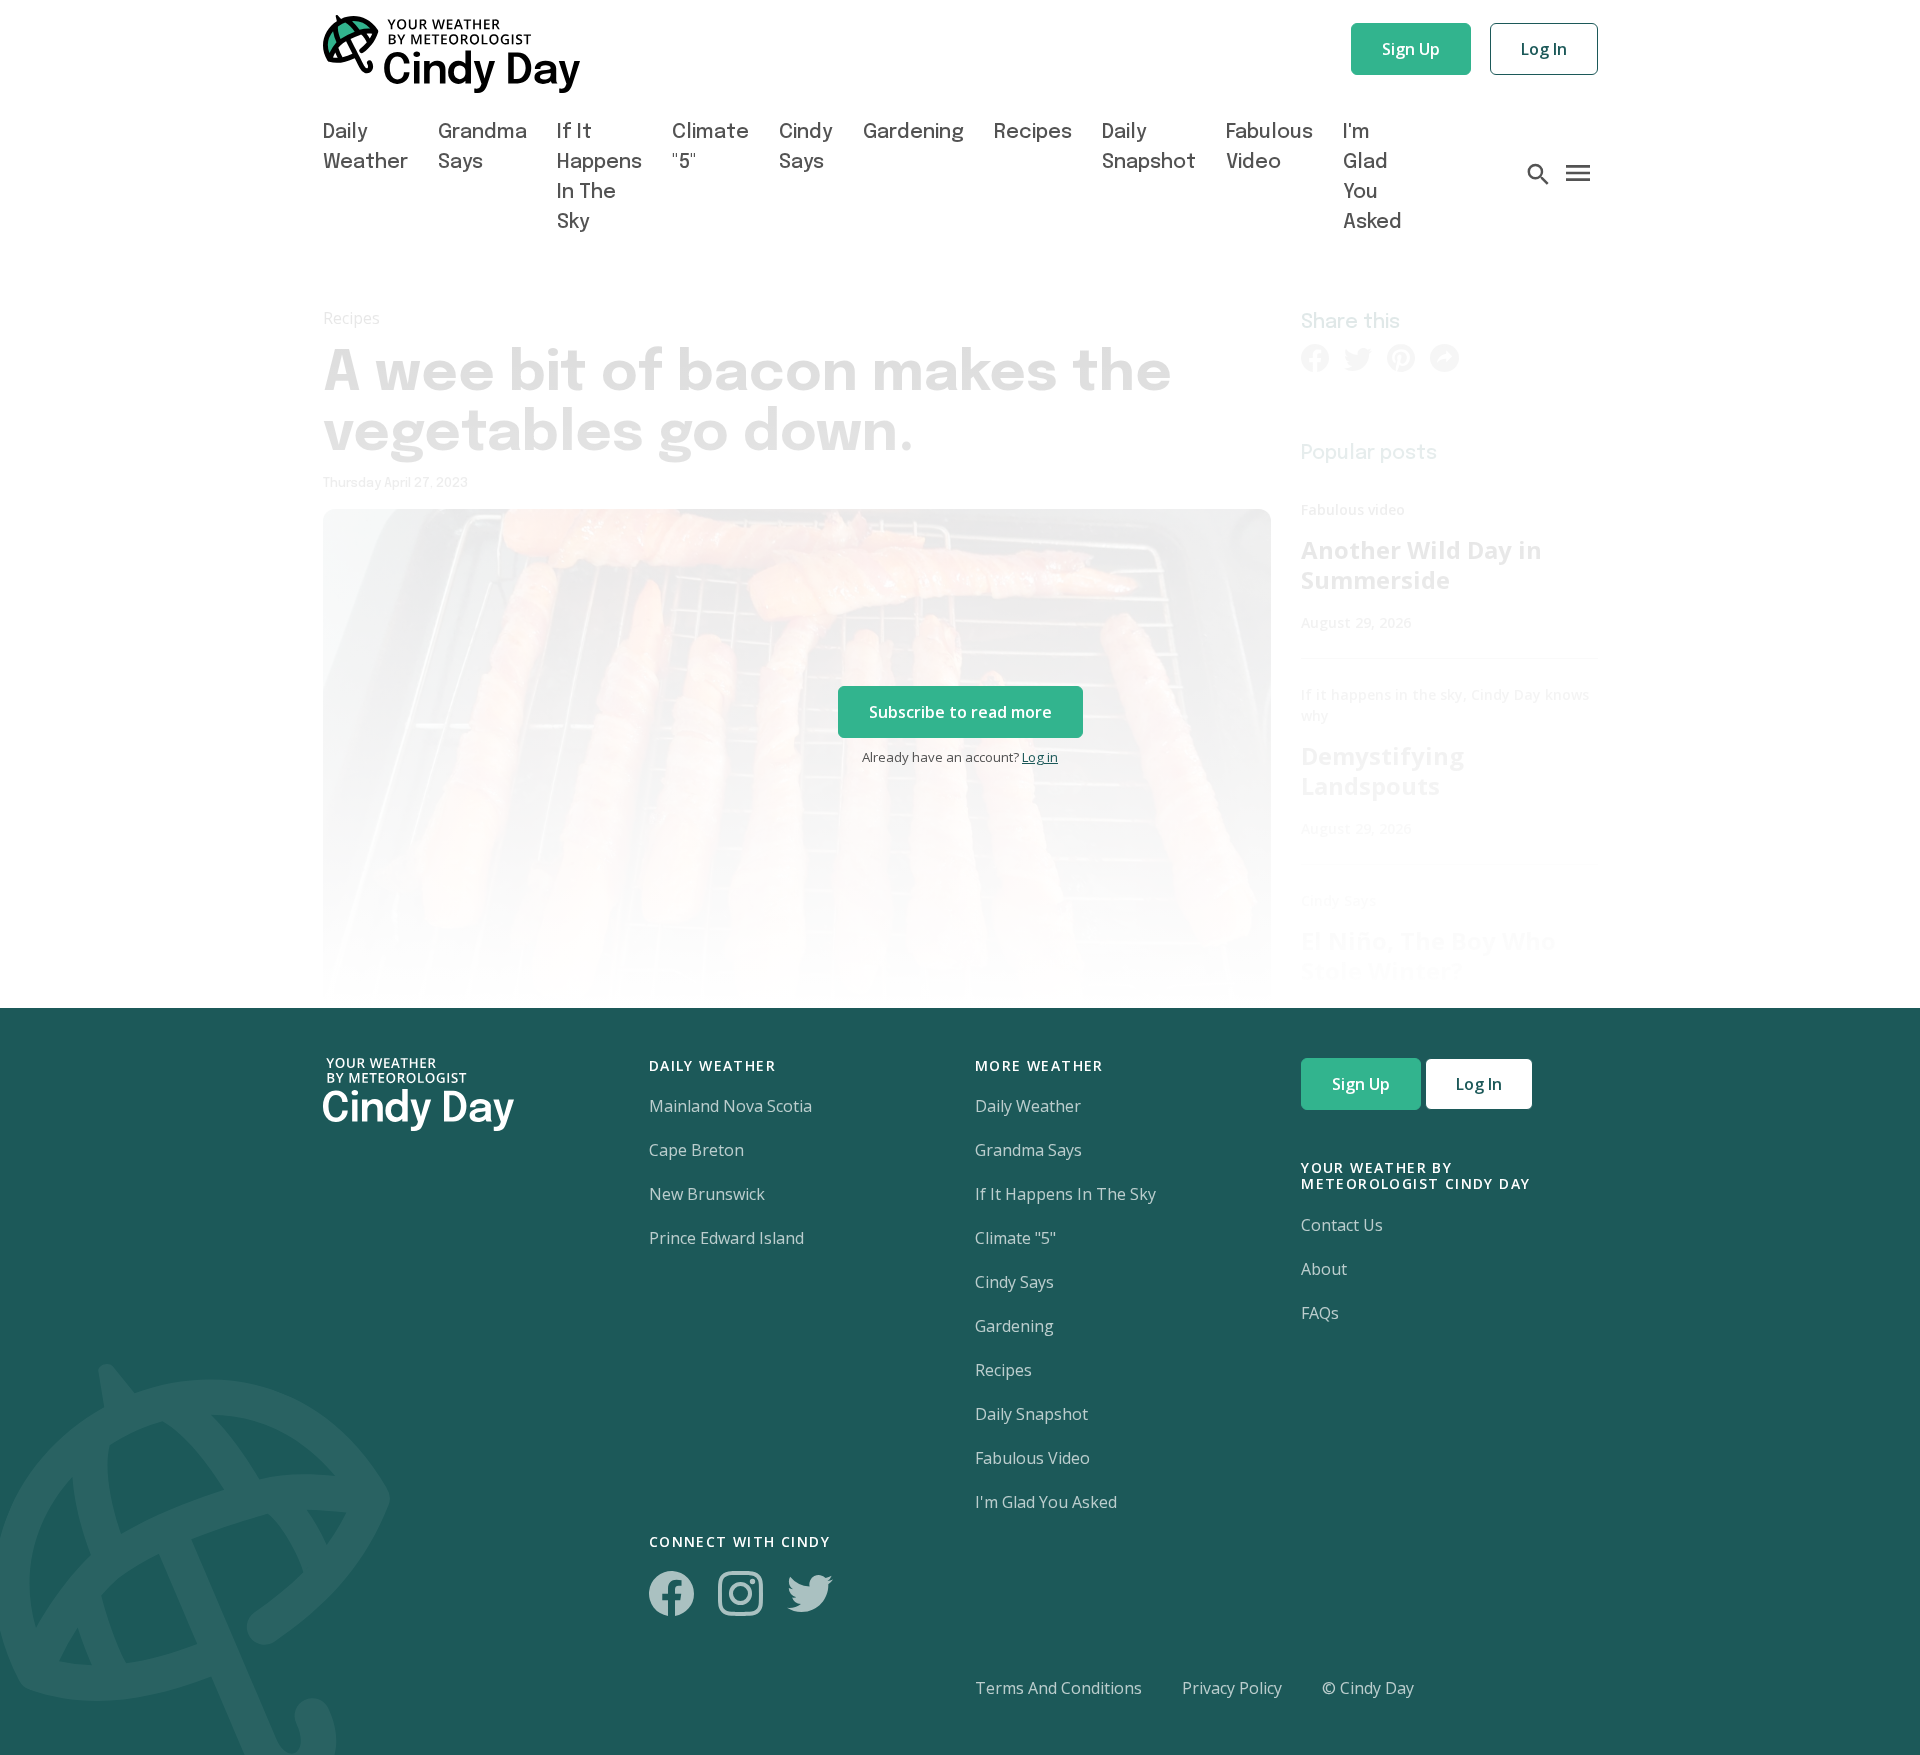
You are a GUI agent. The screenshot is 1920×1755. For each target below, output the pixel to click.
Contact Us (1342, 1225)
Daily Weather (1028, 1106)
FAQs (1320, 1313)
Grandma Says (1028, 1150)
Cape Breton (696, 1150)
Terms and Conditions (1058, 1688)
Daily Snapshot (1031, 1414)
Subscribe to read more (960, 712)
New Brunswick (707, 1194)
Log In (1544, 49)
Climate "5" (1015, 1238)
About (1324, 1269)
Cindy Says (1014, 1282)
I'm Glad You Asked (1046, 1502)
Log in (1040, 757)
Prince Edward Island (726, 1238)
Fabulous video (1032, 1458)
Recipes (1033, 132)
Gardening (913, 132)
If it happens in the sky (1065, 1194)
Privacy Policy (1232, 1688)
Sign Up (1411, 49)
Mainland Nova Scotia (730, 1106)
